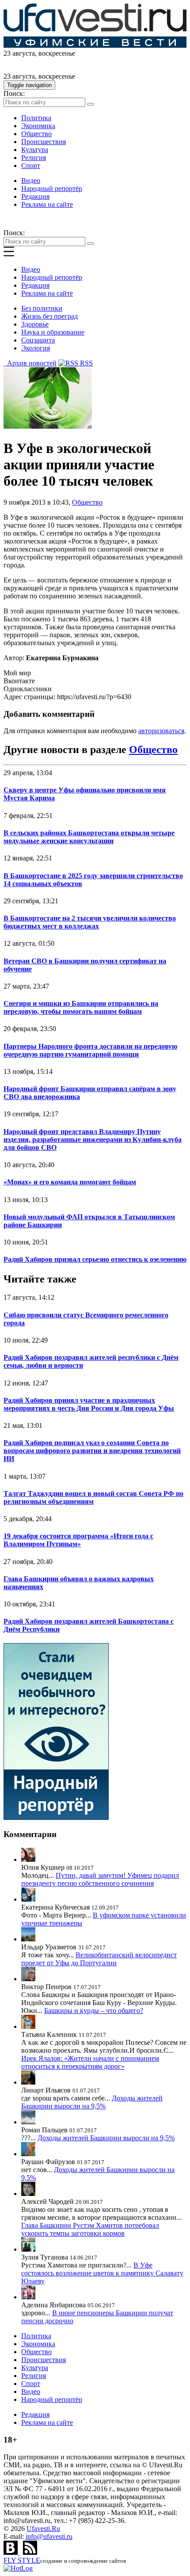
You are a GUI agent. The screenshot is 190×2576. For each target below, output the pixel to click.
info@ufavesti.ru (49, 2536)
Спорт (31, 166)
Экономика (38, 126)
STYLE (22, 2560)
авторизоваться (161, 731)
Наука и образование (53, 332)
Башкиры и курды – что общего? (94, 2011)
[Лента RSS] (30, 2552)
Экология (36, 348)
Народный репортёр (52, 188)
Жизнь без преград (49, 316)
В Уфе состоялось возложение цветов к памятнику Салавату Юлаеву (102, 2273)
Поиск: (14, 93)
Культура (35, 150)
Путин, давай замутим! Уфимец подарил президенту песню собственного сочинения (100, 1879)
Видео (31, 181)
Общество (36, 134)
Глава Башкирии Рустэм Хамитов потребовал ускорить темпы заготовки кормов (90, 2229)
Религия (34, 158)
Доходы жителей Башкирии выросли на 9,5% (92, 2102)
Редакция (35, 196)
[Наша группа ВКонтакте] (11, 2552)
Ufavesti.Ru (43, 2528)
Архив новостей (30, 363)
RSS (85, 363)
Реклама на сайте (47, 204)
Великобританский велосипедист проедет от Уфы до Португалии (99, 1959)
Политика (36, 118)
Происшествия (44, 142)
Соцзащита (38, 340)
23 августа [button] (19, 53)
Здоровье (35, 324)
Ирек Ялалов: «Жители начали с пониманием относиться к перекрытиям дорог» (90, 2062)
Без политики (42, 308)
